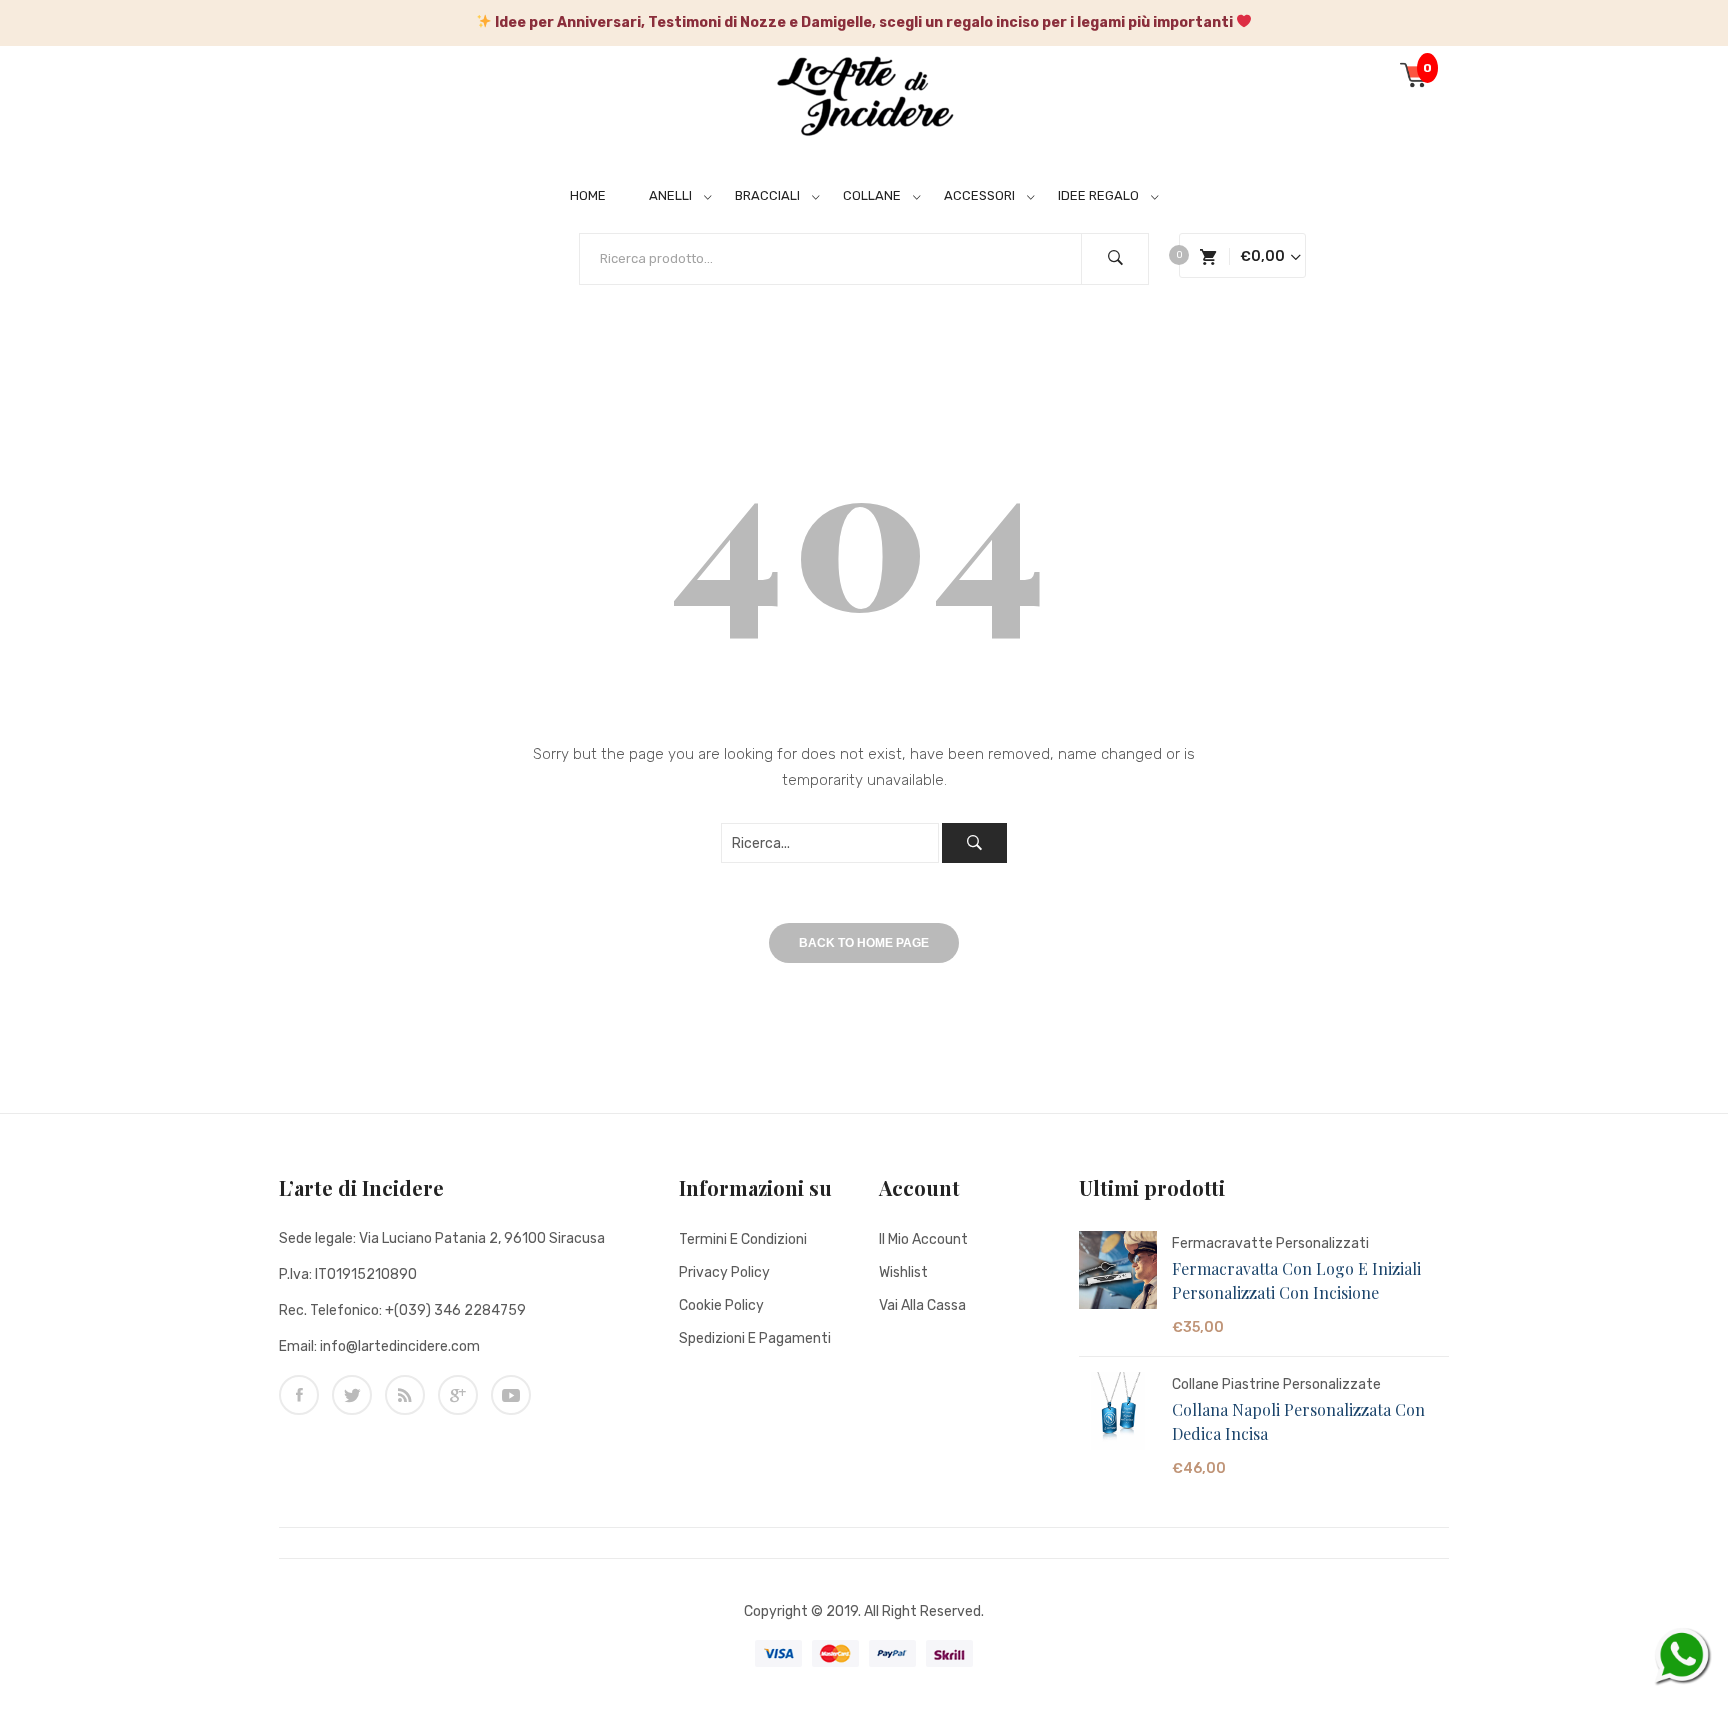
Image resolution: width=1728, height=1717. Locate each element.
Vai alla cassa (922, 1305)
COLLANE (872, 195)
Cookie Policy (721, 1305)
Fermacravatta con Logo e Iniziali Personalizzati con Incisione (1296, 1280)
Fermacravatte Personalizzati (1270, 1243)
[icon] (299, 1395)
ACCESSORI (979, 195)
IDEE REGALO (1098, 195)
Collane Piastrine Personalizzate (1276, 1384)
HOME (588, 195)
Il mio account (923, 1239)
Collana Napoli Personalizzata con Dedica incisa (1298, 1421)
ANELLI (670, 195)
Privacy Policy (724, 1272)
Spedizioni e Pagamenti (755, 1338)
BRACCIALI (767, 195)
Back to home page (864, 943)
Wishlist (903, 1272)
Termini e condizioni (743, 1239)
